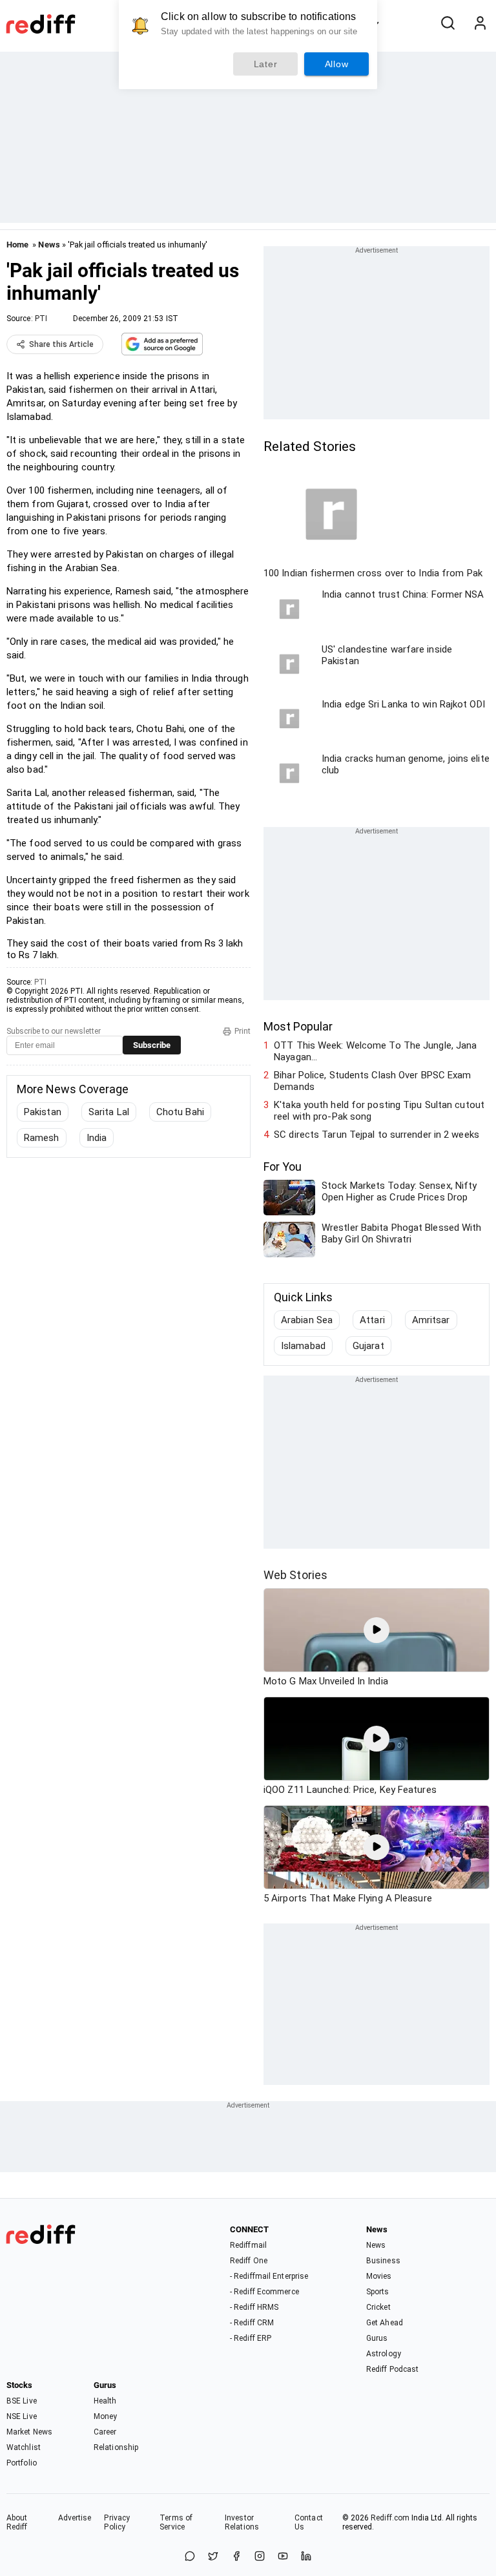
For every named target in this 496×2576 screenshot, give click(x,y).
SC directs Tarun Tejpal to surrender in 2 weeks (377, 1135)
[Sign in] (480, 24)
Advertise (75, 2518)
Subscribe (152, 1045)
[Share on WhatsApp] (190, 2557)
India (97, 1138)
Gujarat (368, 1346)
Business (383, 2261)
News (49, 245)
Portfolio (22, 2463)
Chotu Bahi (180, 1112)
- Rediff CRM (252, 2323)
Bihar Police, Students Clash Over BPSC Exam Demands (372, 1081)
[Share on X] (213, 2557)
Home (17, 245)
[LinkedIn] (306, 2557)
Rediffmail (248, 2245)
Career (105, 2432)
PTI (41, 319)
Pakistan (43, 1112)
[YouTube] (283, 2557)
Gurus (377, 2338)
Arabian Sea (307, 1320)
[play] (377, 1630)
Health (105, 2401)
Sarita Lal (109, 1112)
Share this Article (61, 344)
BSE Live (22, 2401)
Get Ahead (385, 2323)
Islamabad (303, 1346)
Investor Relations (242, 2522)
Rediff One (249, 2261)
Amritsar (431, 1320)
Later (266, 64)
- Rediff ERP (251, 2338)
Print (243, 1031)
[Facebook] (236, 2557)
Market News (29, 2432)
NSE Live (22, 2416)
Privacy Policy (117, 2522)
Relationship (116, 2447)
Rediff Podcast (392, 2369)
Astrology (384, 2354)
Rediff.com (390, 2518)
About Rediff (17, 2522)
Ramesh (42, 1138)
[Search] (448, 24)
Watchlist (24, 2447)
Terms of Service (176, 2522)
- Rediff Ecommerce (264, 2292)
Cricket (378, 2307)
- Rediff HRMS (254, 2307)
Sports (378, 2292)
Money (106, 2416)
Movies (379, 2276)
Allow (337, 64)
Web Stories (295, 1575)
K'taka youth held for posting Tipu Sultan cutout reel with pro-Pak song (379, 1111)
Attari (372, 1320)
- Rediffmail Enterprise (269, 2276)
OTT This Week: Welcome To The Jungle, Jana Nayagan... (375, 1051)
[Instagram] (260, 2557)
